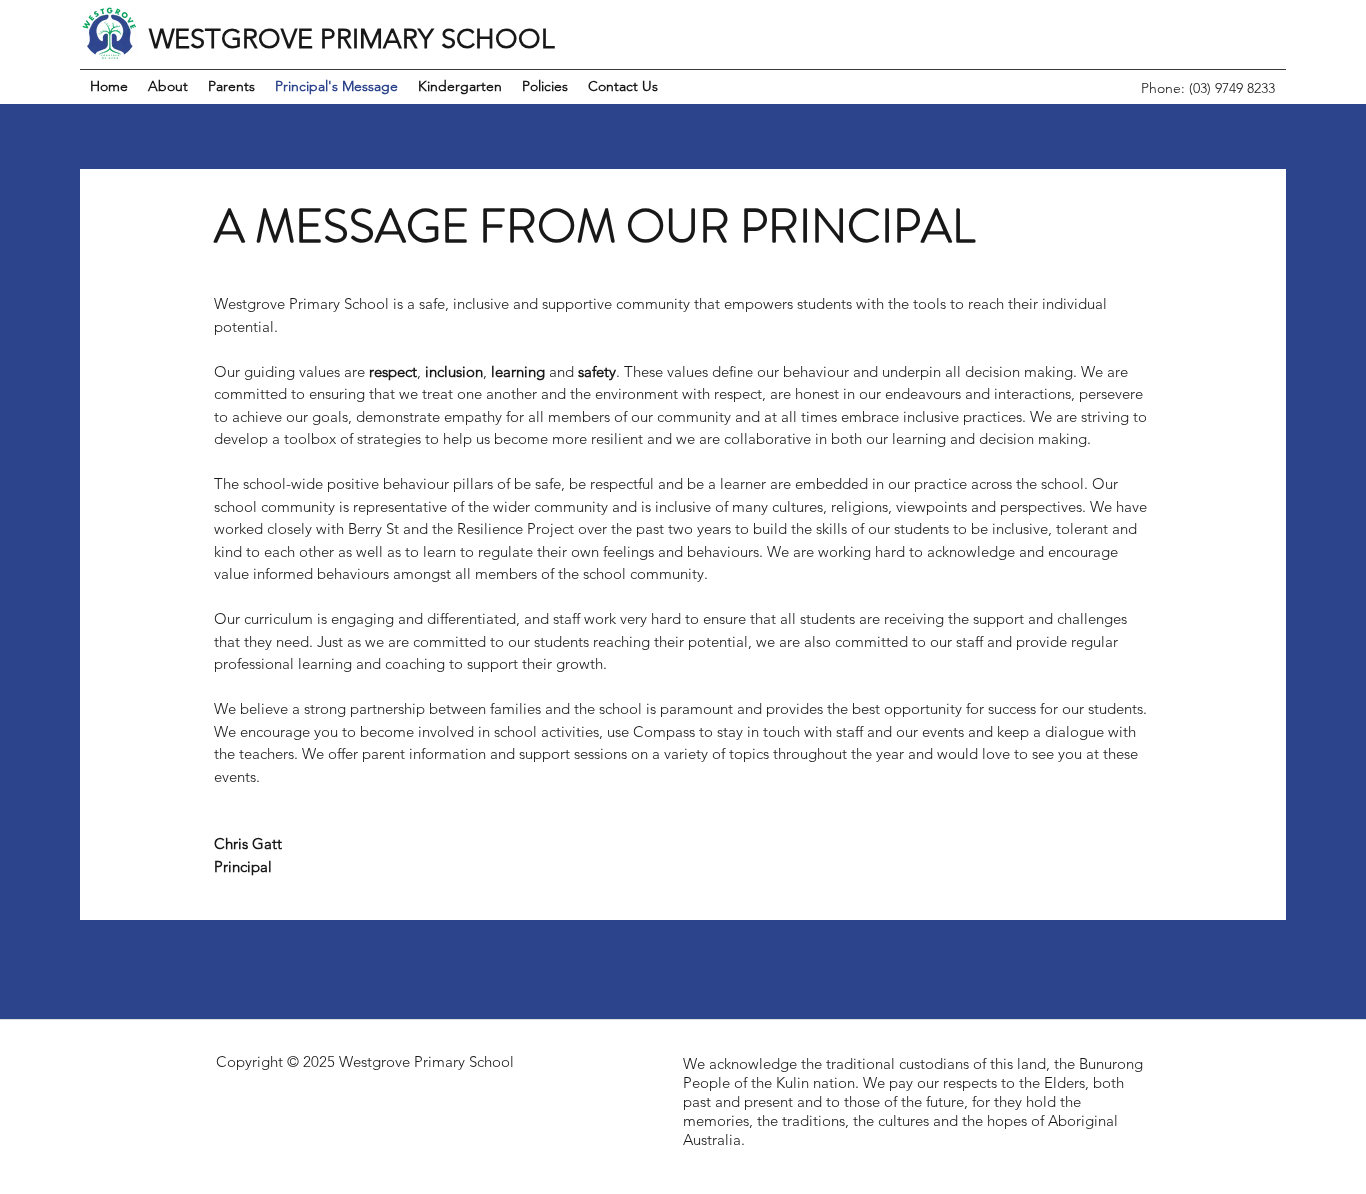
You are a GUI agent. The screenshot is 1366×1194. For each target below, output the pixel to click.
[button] (231, 86)
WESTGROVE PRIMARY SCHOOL (352, 39)
